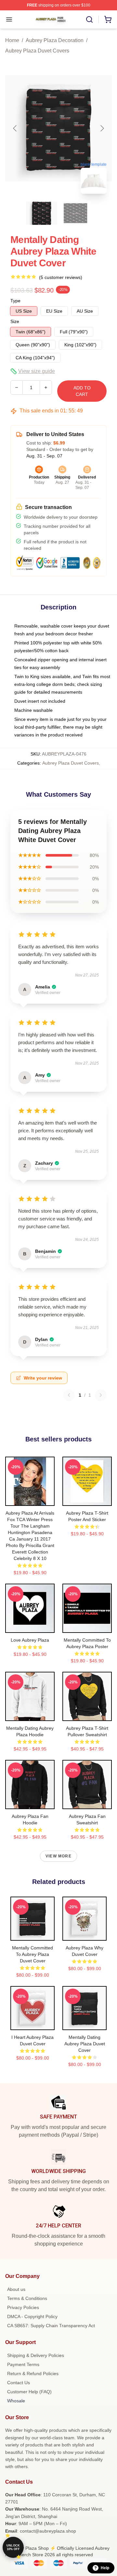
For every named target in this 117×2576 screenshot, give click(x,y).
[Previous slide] (15, 128)
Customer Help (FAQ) (29, 2392)
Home (12, 40)
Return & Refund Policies (33, 2374)
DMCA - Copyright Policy (32, 2316)
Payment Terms (23, 2364)
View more (58, 1856)
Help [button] (105, 2568)
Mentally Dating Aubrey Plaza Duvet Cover (85, 2044)
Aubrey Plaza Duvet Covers (37, 51)
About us (16, 2289)
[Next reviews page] (101, 1395)
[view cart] (108, 19)
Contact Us (19, 2383)
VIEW (30, 1499)
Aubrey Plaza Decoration (55, 40)
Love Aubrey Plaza (30, 1640)
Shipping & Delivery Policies (36, 2355)
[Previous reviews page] (69, 1395)
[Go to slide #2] (75, 213)
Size (15, 321)
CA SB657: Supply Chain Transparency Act (51, 2326)
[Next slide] (102, 128)
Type (15, 301)
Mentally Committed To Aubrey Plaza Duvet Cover (32, 1954)
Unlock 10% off (13, 2547)
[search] (89, 19)
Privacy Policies (23, 2307)
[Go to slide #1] (42, 213)
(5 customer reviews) (61, 277)
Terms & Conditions (27, 2298)
